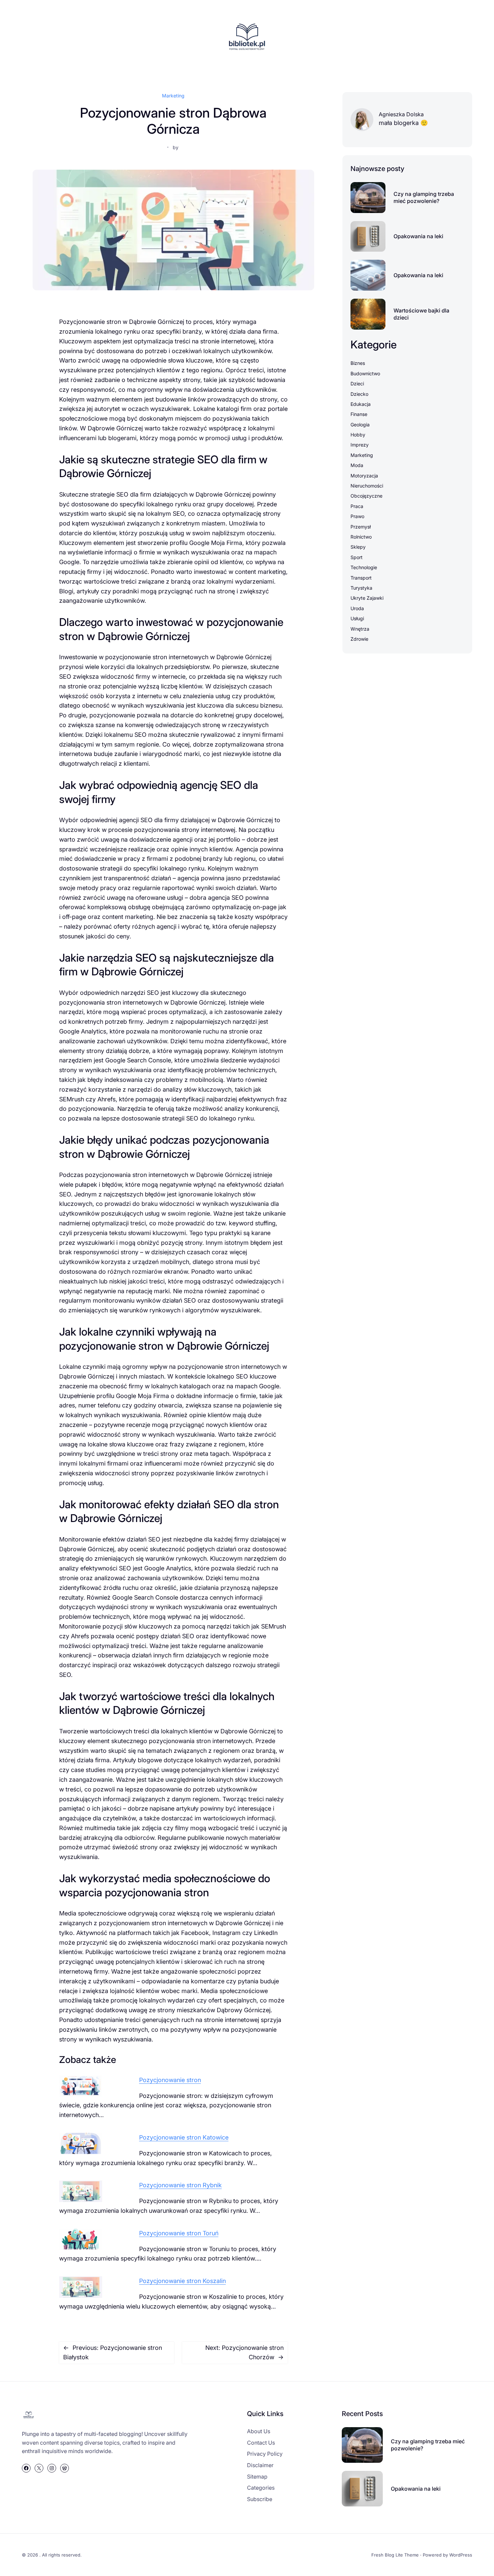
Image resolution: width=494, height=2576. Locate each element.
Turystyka (361, 588)
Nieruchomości (367, 486)
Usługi (357, 618)
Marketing (173, 96)
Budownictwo (365, 373)
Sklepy (358, 547)
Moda (357, 465)
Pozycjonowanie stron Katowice (184, 2137)
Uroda (357, 608)
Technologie (364, 567)
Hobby (358, 435)
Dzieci (357, 384)
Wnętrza (360, 629)
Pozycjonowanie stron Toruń (179, 2233)
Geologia (360, 425)
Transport (361, 578)
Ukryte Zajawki (367, 598)
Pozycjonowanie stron (170, 2080)
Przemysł (361, 527)
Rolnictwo (361, 537)
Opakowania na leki (418, 236)
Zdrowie (359, 639)
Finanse (359, 414)
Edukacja (361, 404)
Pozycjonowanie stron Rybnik (180, 2185)
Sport (357, 557)
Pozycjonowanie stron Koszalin (182, 2281)
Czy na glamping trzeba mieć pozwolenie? (424, 197)
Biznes (358, 363)
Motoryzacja (364, 476)
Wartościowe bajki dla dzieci (421, 314)
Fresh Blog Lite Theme (395, 2555)
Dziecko (359, 394)
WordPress (461, 2555)
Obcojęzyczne (366, 496)
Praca (357, 506)
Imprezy (360, 445)
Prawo (357, 516)
